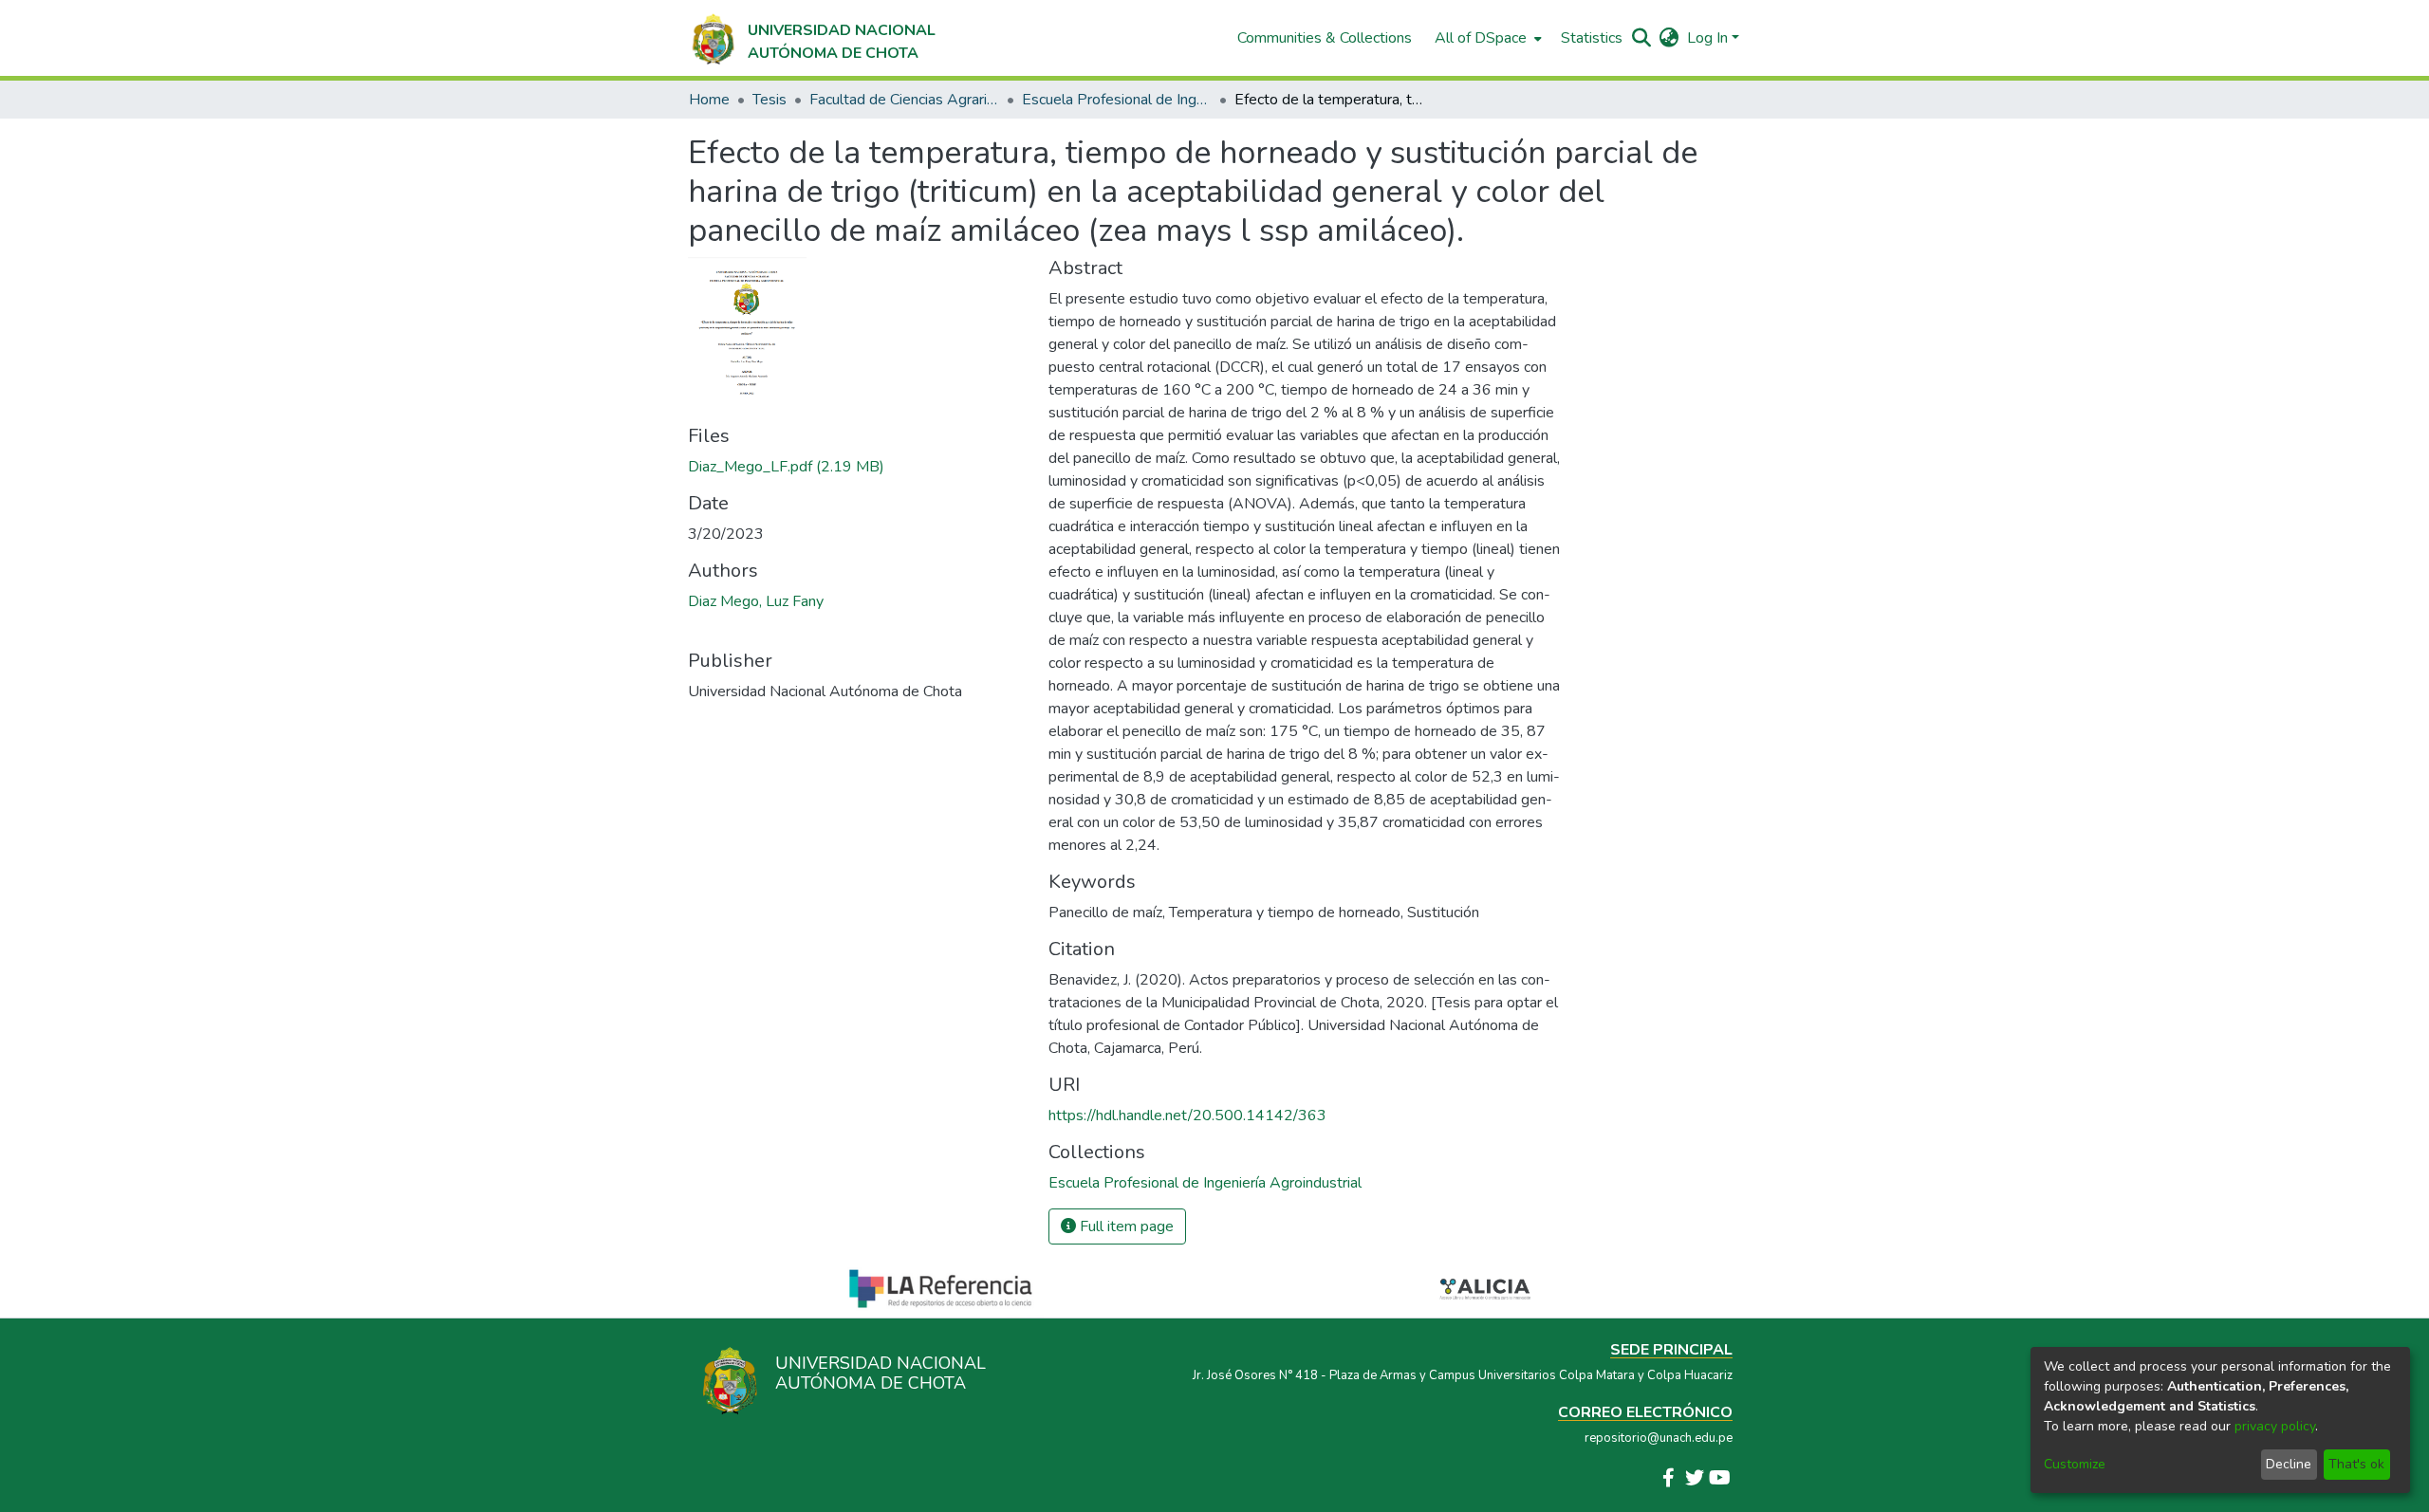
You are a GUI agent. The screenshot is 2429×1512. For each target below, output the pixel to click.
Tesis (769, 100)
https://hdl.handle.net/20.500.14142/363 (1187, 1116)
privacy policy (2275, 1426)
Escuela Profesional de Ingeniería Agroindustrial (1117, 100)
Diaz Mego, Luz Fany (756, 601)
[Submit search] (1642, 38)
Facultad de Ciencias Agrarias (904, 100)
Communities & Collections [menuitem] (1325, 38)
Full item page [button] (1125, 1226)
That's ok (2356, 1464)
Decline (2289, 1464)
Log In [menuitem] (1707, 38)
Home (709, 100)
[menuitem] (1486, 38)
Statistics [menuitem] (1592, 38)
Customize (2075, 1464)
